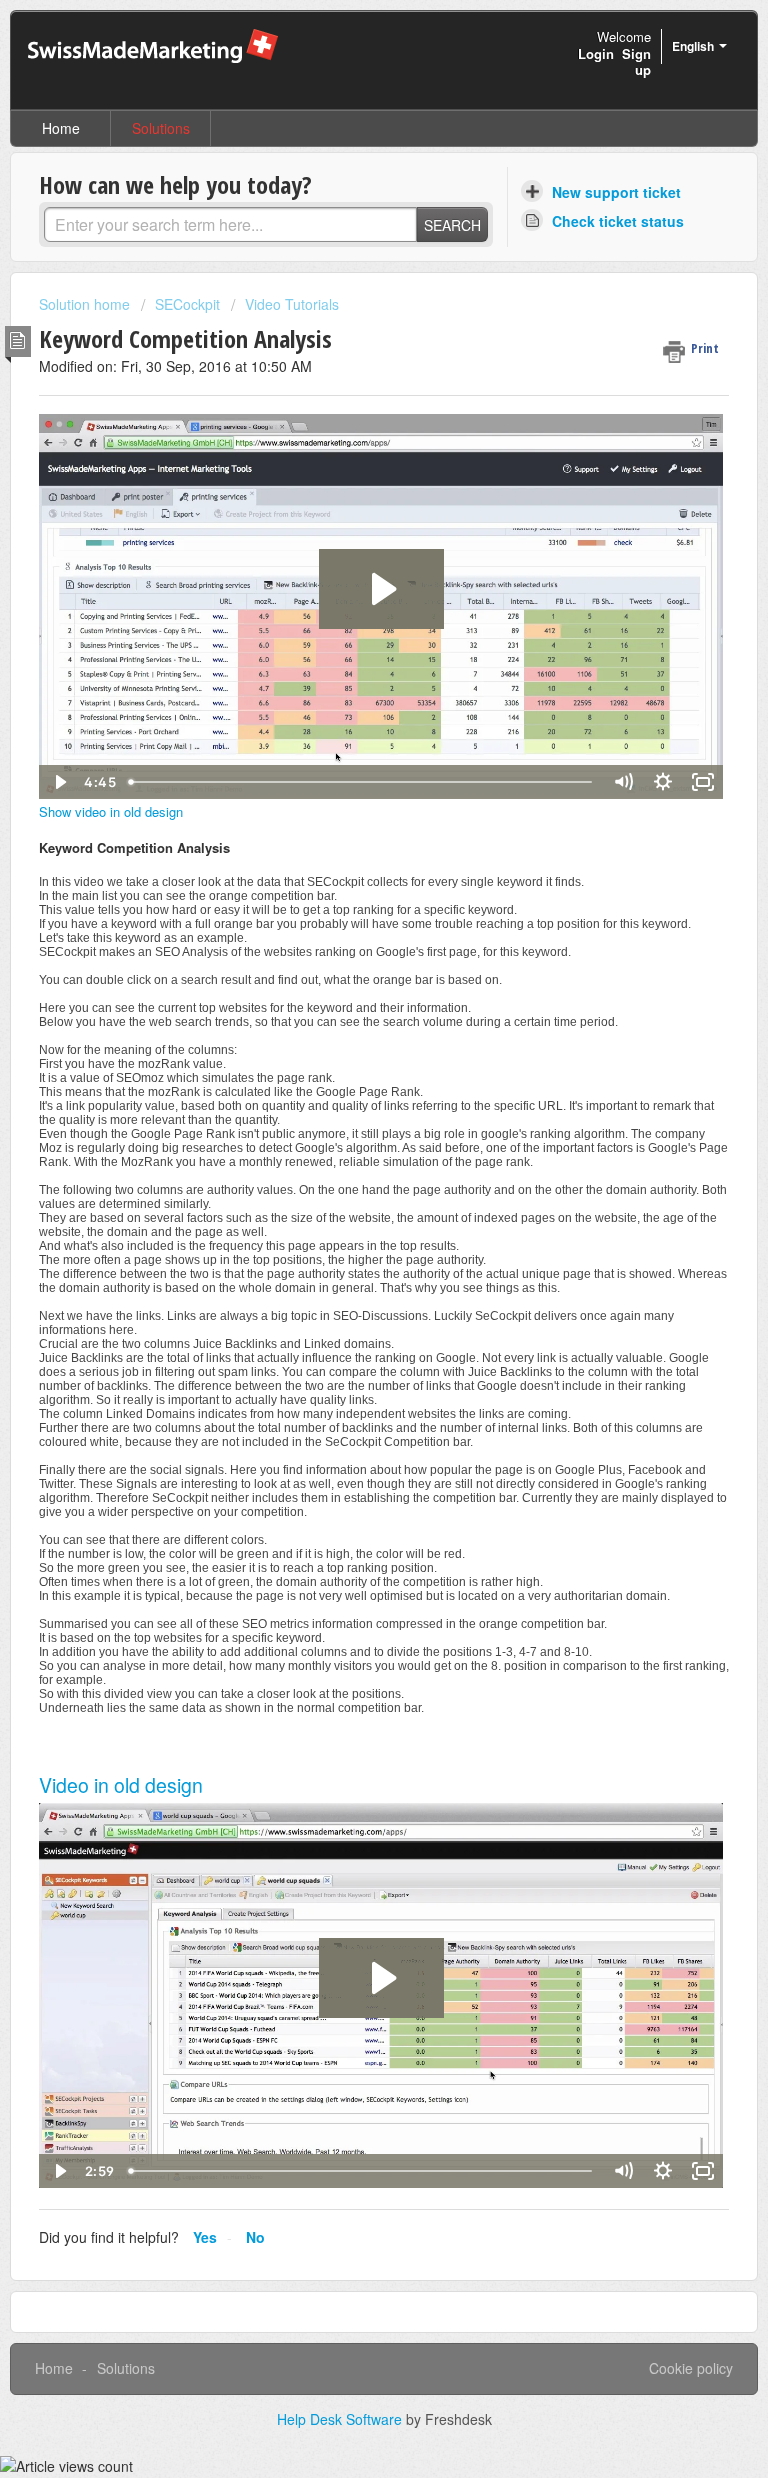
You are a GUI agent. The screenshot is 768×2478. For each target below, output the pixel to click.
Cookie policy (691, 2368)
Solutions (161, 128)
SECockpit (187, 304)
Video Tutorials (292, 304)
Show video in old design (111, 811)
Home (61, 128)
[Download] (347, 1254)
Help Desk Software (341, 2419)
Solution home (86, 304)
